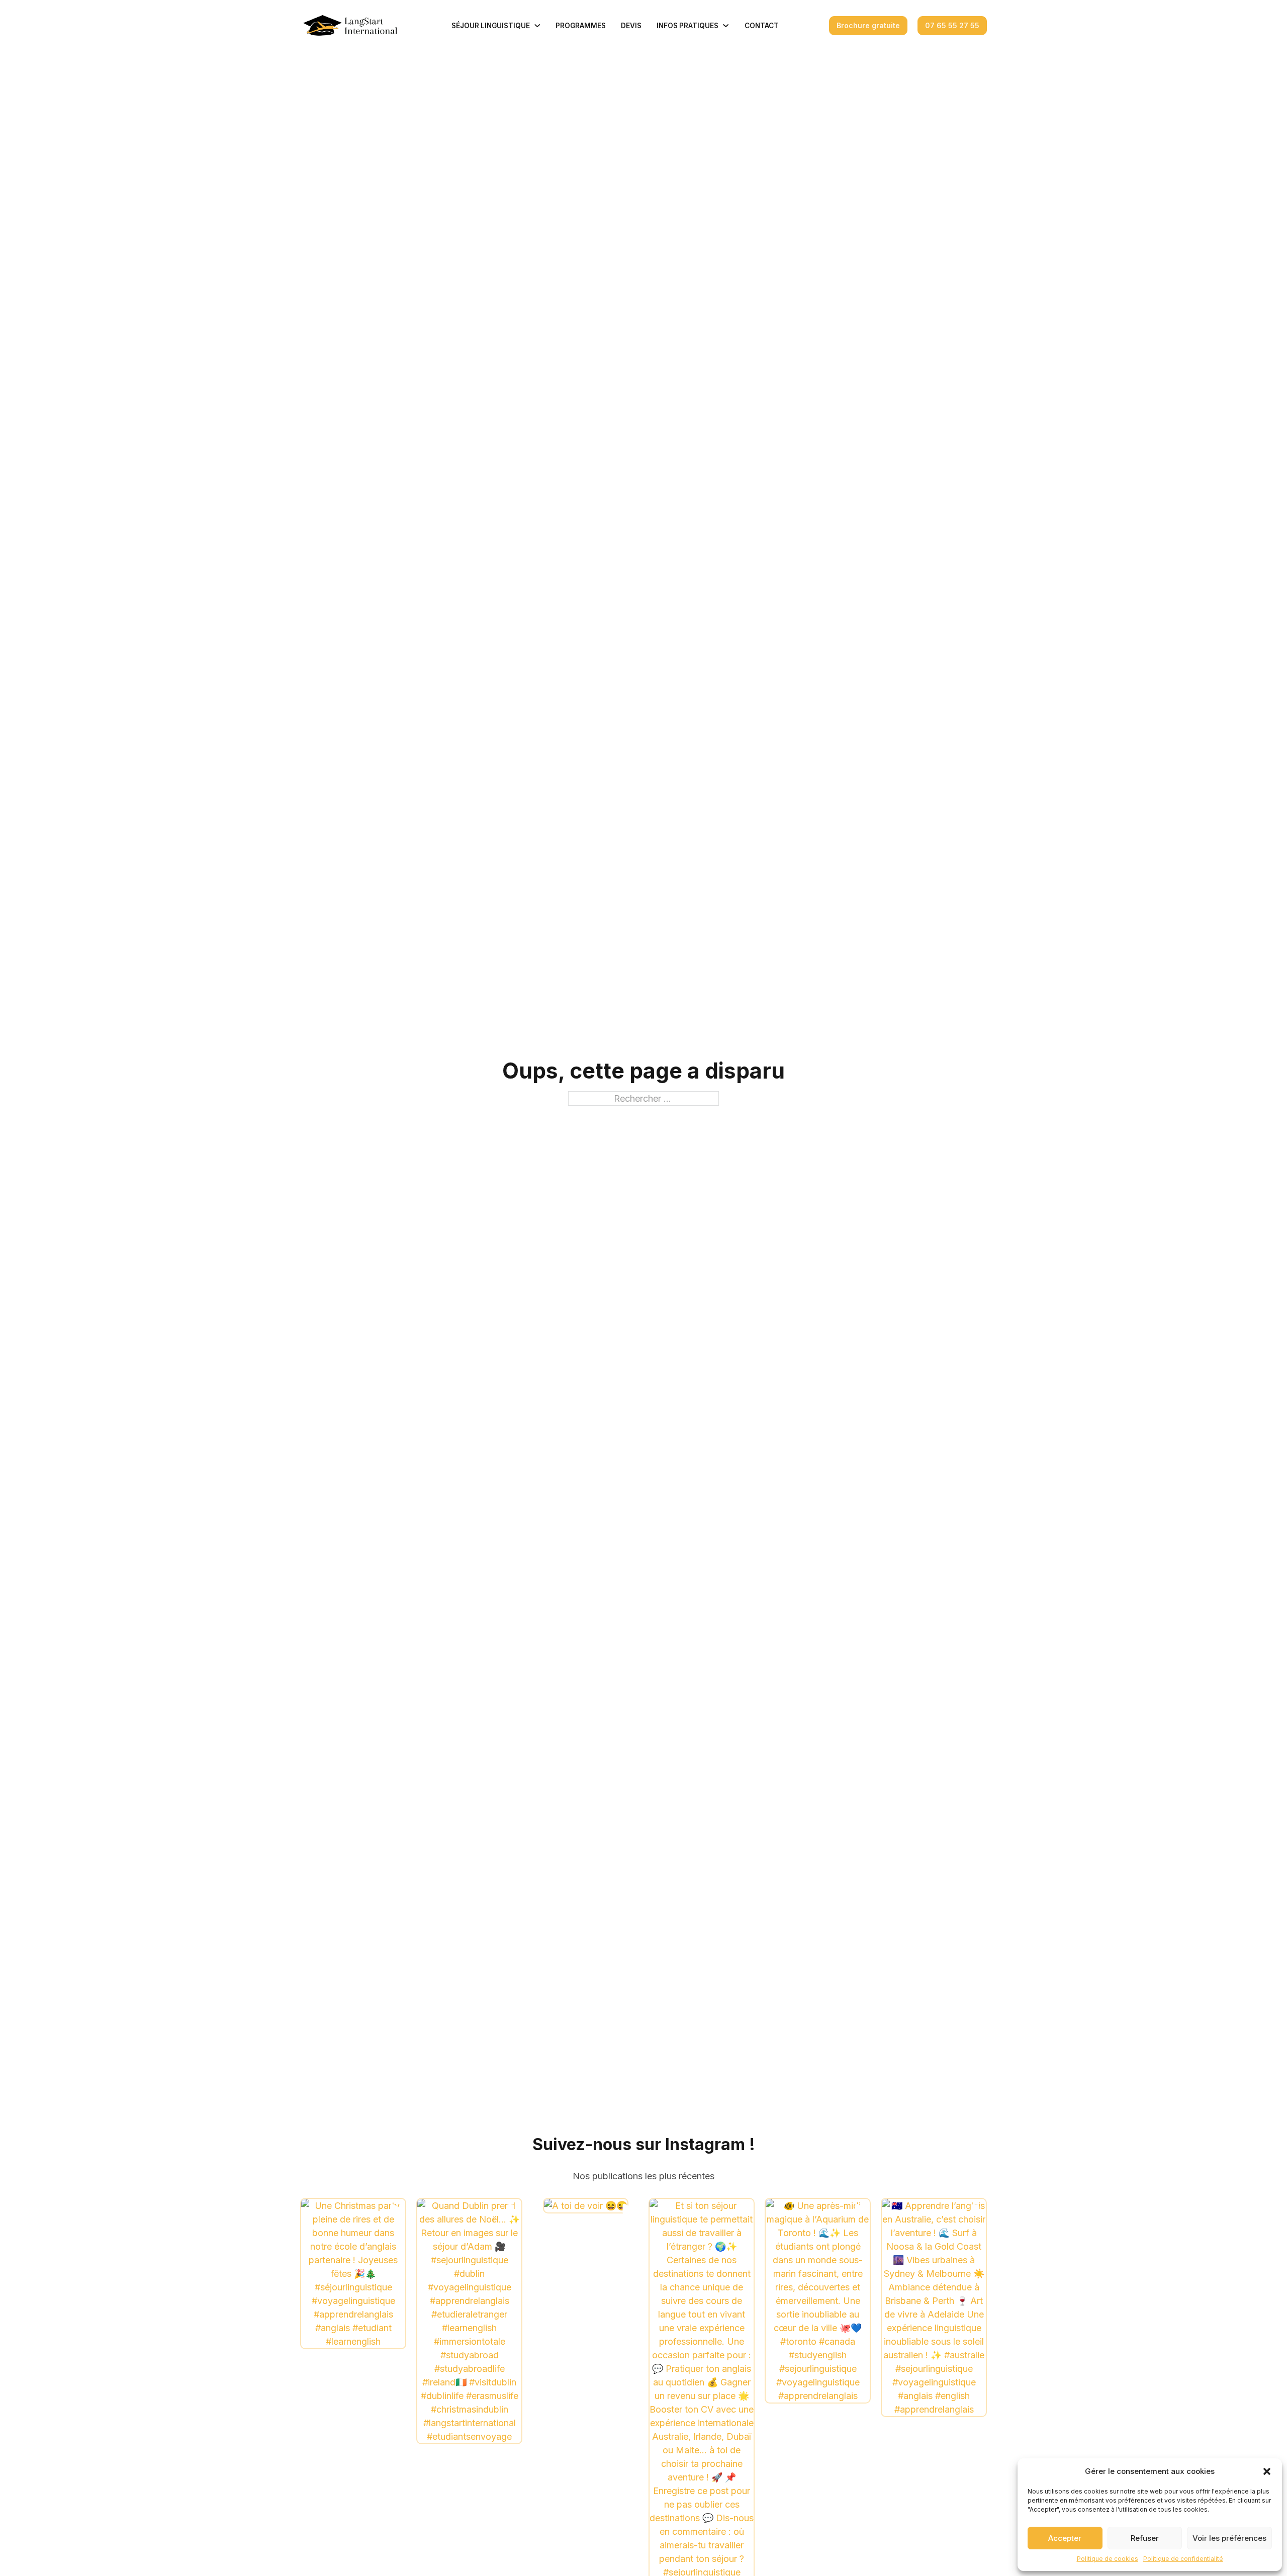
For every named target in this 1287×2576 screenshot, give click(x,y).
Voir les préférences (1229, 2538)
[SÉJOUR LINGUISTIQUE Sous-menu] (537, 26)
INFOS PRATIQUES (687, 26)
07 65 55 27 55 (952, 25)
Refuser (1145, 2538)
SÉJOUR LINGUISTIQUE (491, 26)
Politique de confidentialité (1183, 2559)
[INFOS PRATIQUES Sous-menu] (726, 26)
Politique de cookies (1108, 2559)
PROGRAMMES (581, 26)
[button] (1267, 2471)
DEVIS (631, 26)
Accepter (1065, 2538)
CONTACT (762, 26)
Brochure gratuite (868, 25)
